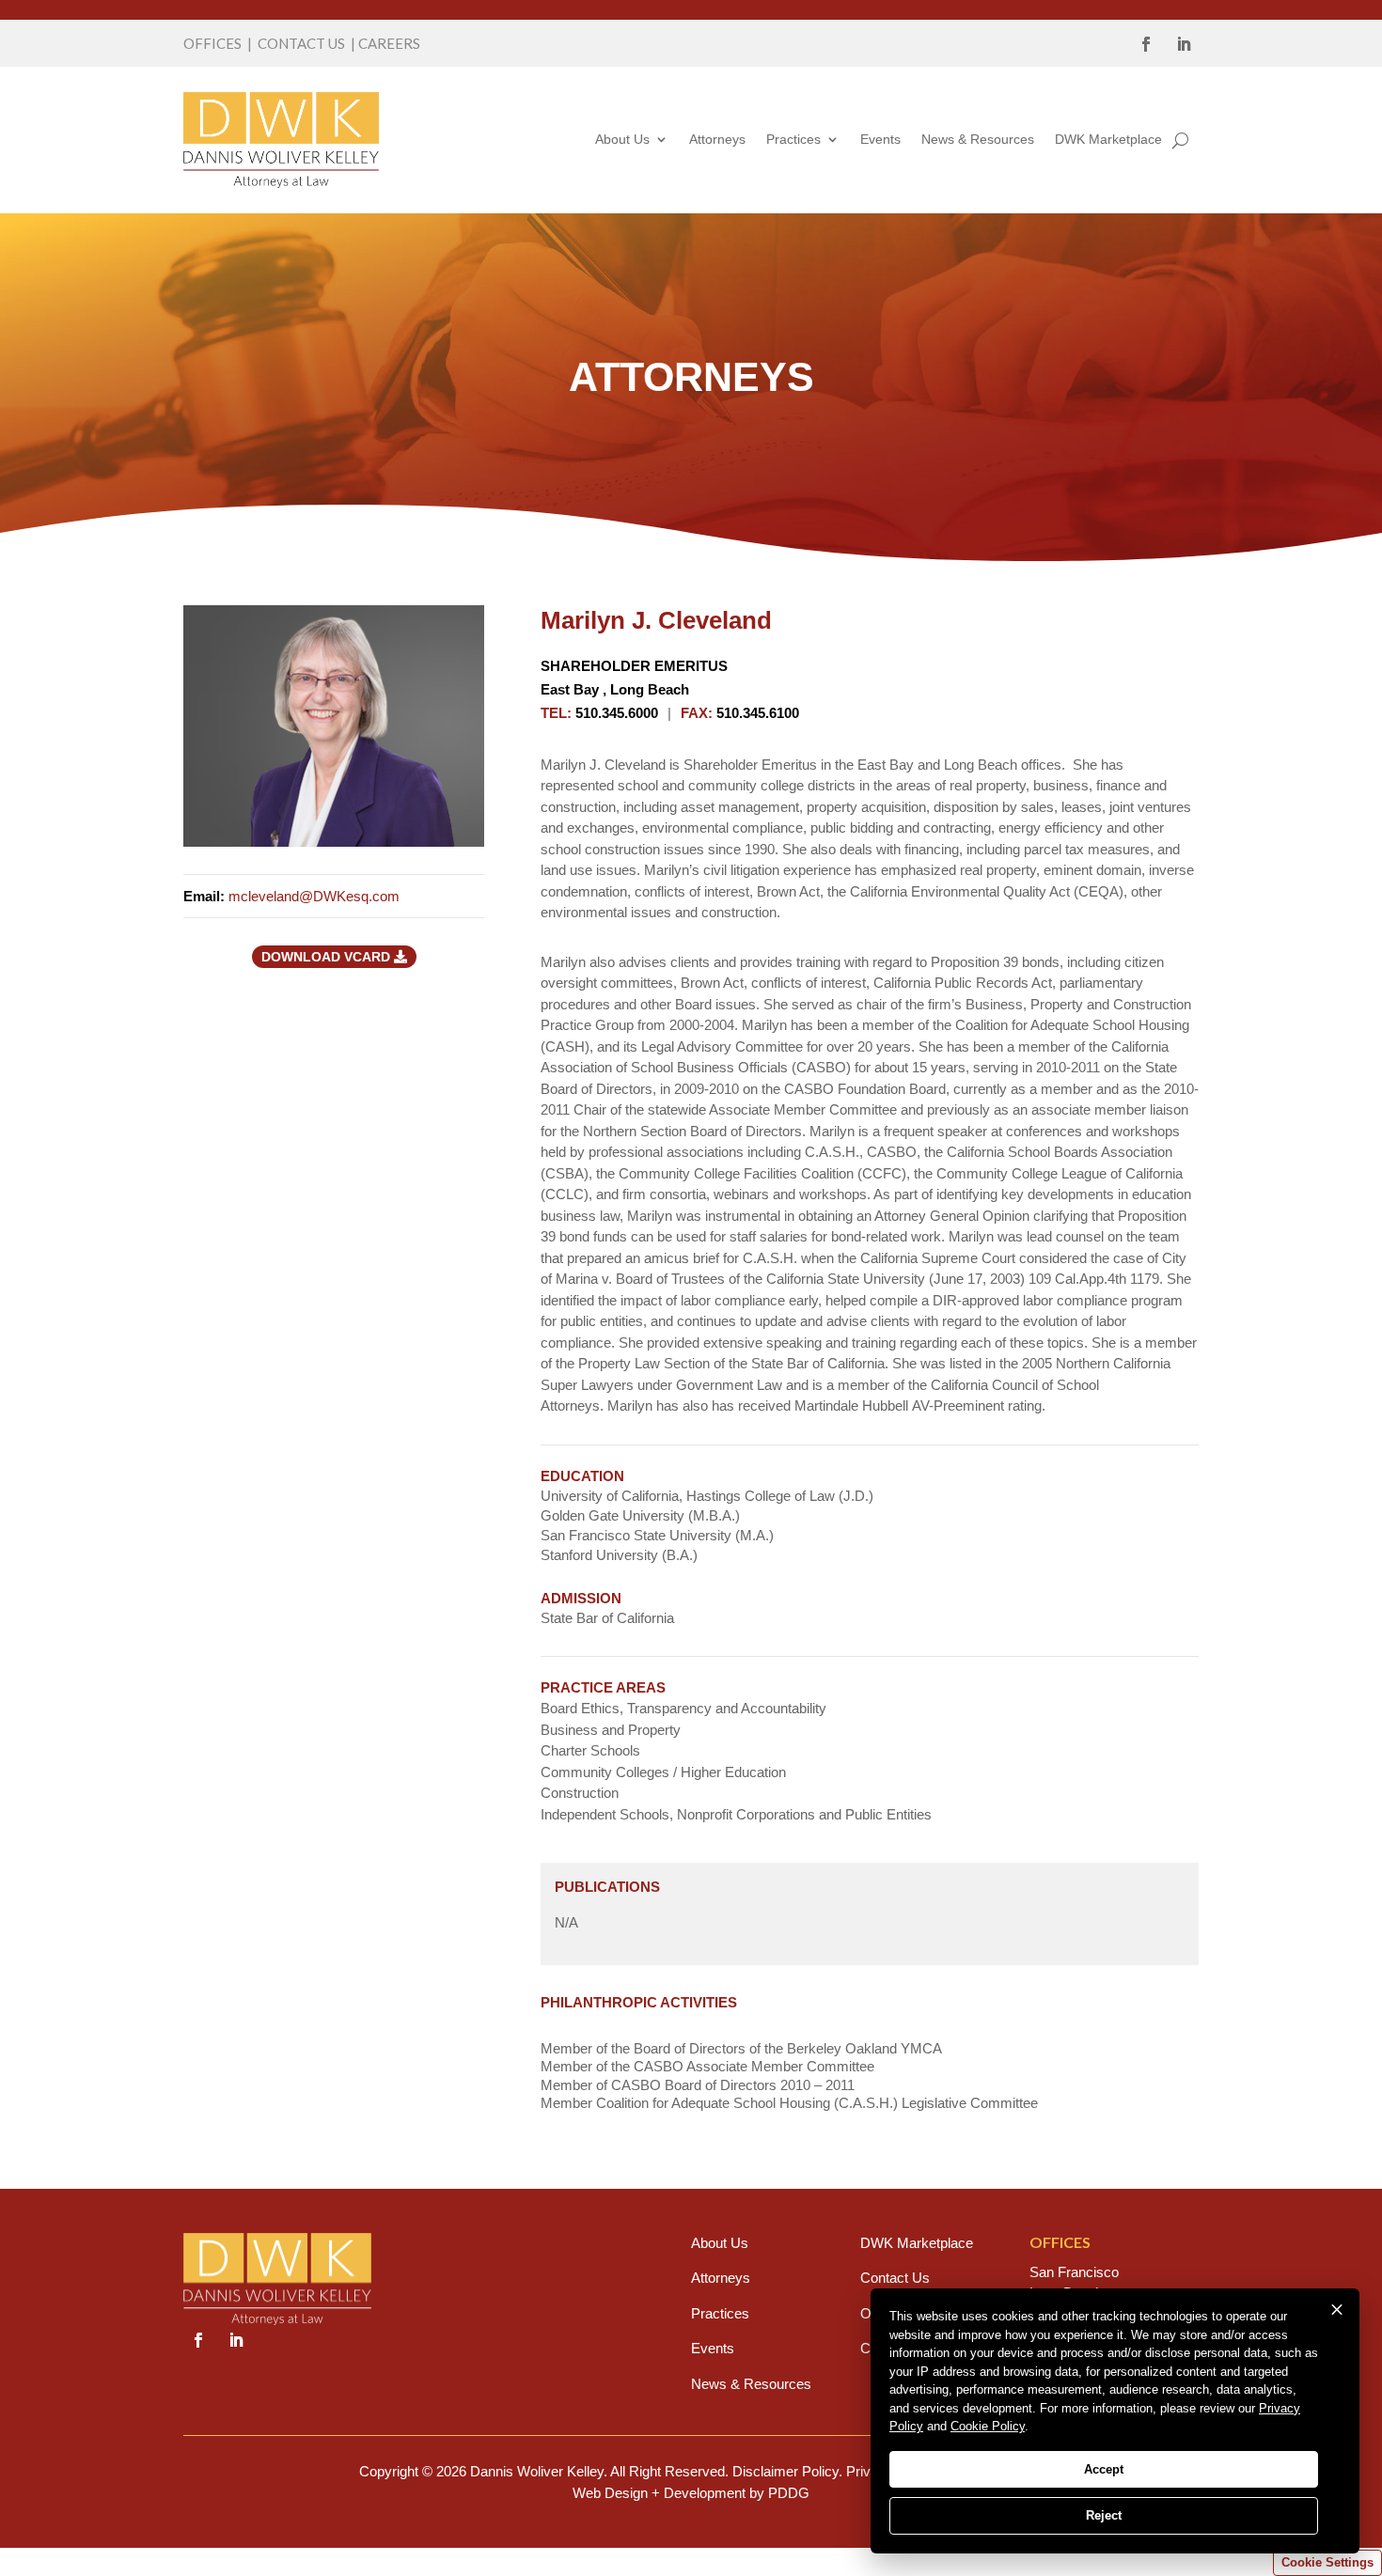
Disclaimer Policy (785, 2471)
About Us (622, 139)
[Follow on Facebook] (1146, 44)
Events (880, 139)
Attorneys (717, 139)
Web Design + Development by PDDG (691, 2493)
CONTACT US (301, 43)
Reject (1104, 2515)
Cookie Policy (988, 2426)
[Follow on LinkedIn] (1184, 44)
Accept (1104, 2469)
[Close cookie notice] (1337, 2310)
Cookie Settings (1327, 2562)
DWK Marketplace (1108, 139)
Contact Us (895, 2278)
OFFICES (212, 43)
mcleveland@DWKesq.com (314, 896)
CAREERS (389, 43)
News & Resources (978, 139)
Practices (793, 139)
